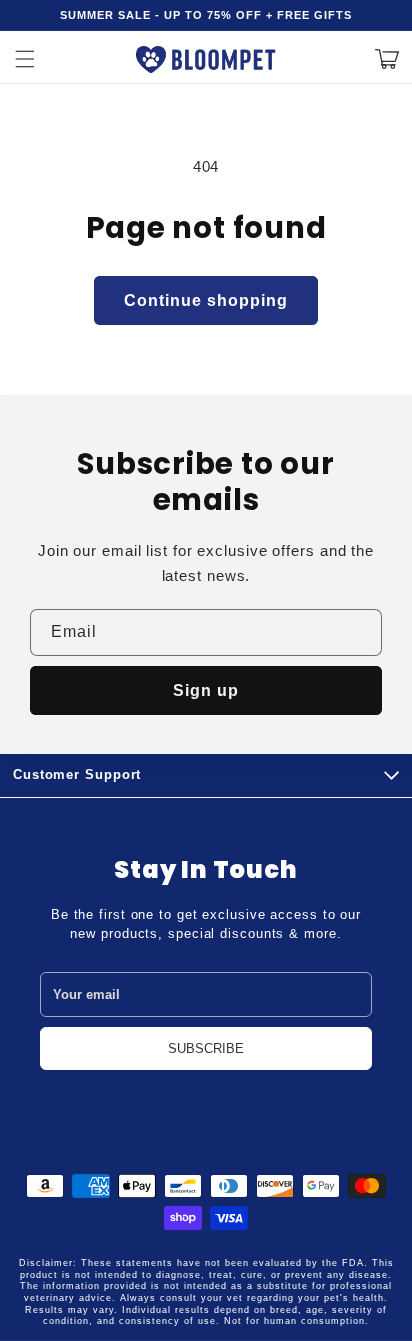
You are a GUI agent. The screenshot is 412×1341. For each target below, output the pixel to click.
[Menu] (25, 59)
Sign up (206, 690)
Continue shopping (206, 300)
